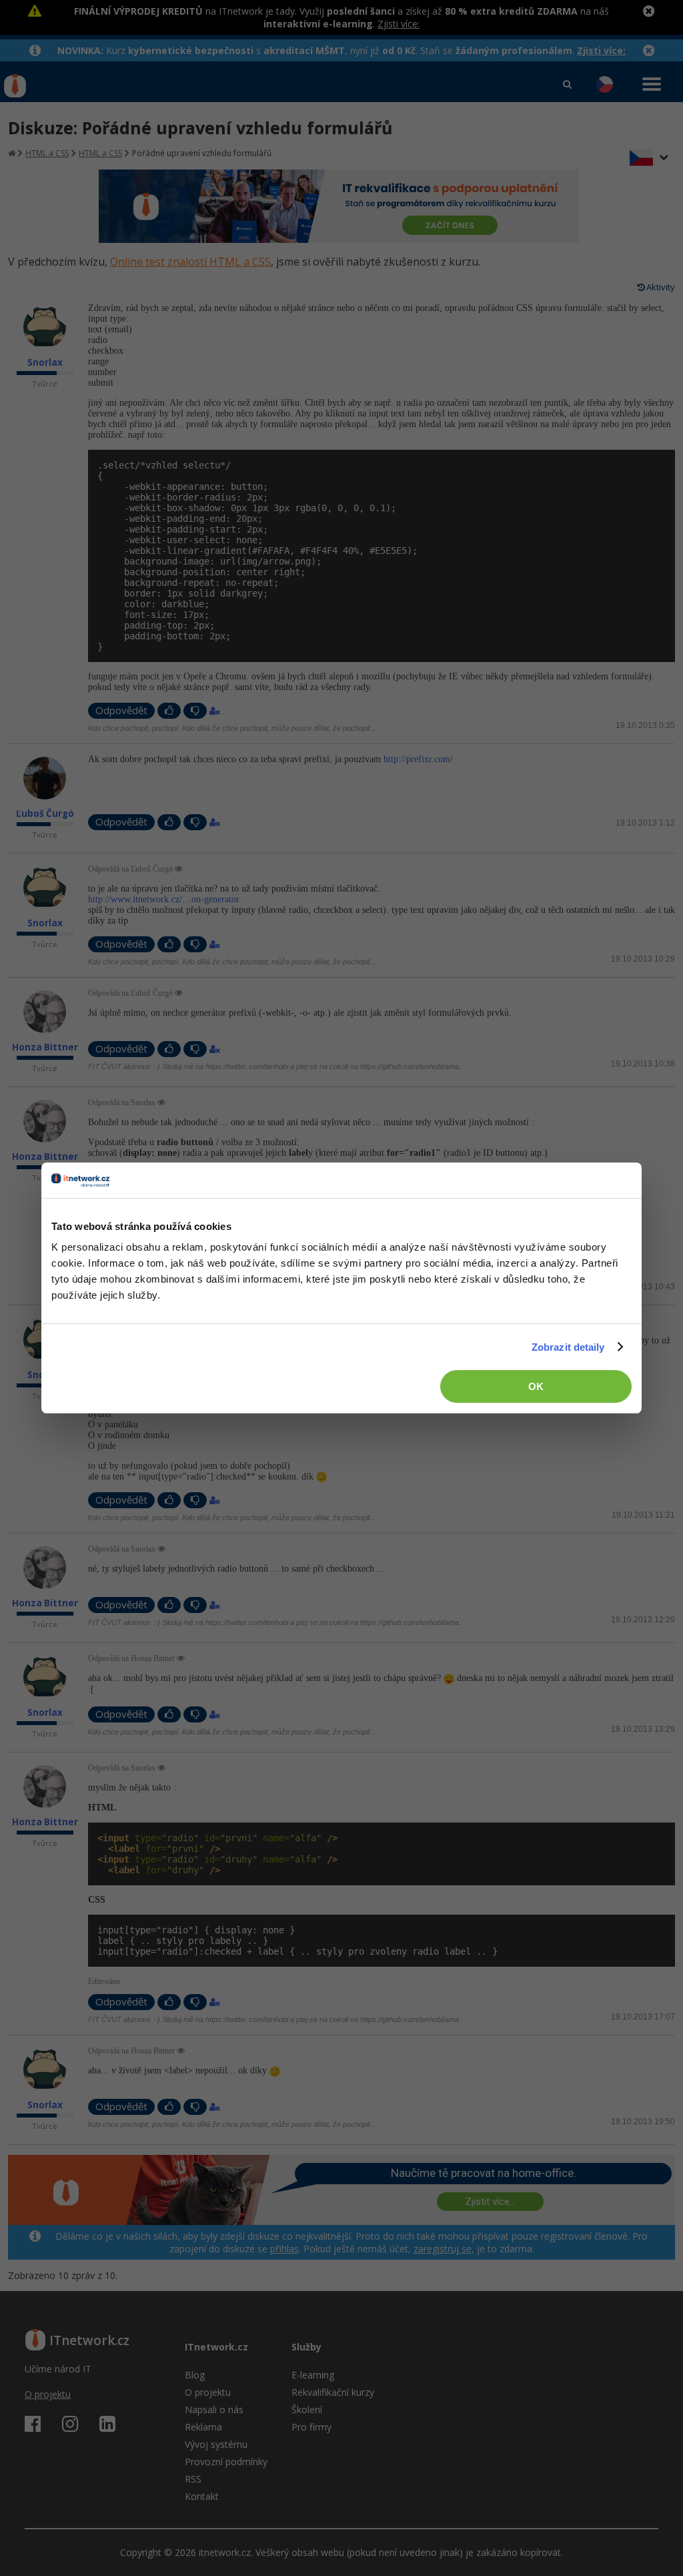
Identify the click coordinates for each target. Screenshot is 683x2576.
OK (536, 1386)
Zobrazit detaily (568, 1347)
